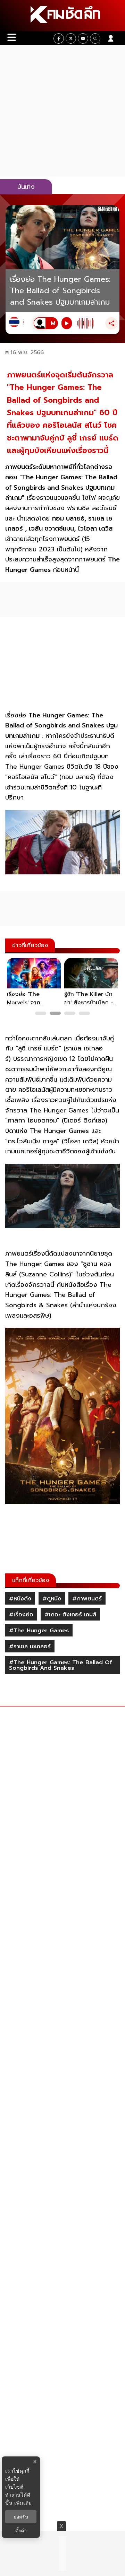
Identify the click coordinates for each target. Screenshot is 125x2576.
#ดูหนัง (52, 1599)
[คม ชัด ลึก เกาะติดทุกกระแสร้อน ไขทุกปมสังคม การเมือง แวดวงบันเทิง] (62, 16)
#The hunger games (39, 1631)
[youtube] (83, 38)
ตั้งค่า (21, 2531)
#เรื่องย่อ (21, 1615)
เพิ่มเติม (23, 2503)
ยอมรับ (21, 2517)
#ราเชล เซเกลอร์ (30, 1647)
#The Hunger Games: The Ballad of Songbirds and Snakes (61, 1665)
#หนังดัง (20, 1599)
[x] (71, 38)
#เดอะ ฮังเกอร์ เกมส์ (70, 1615)
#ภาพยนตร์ (87, 1599)
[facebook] (59, 38)
